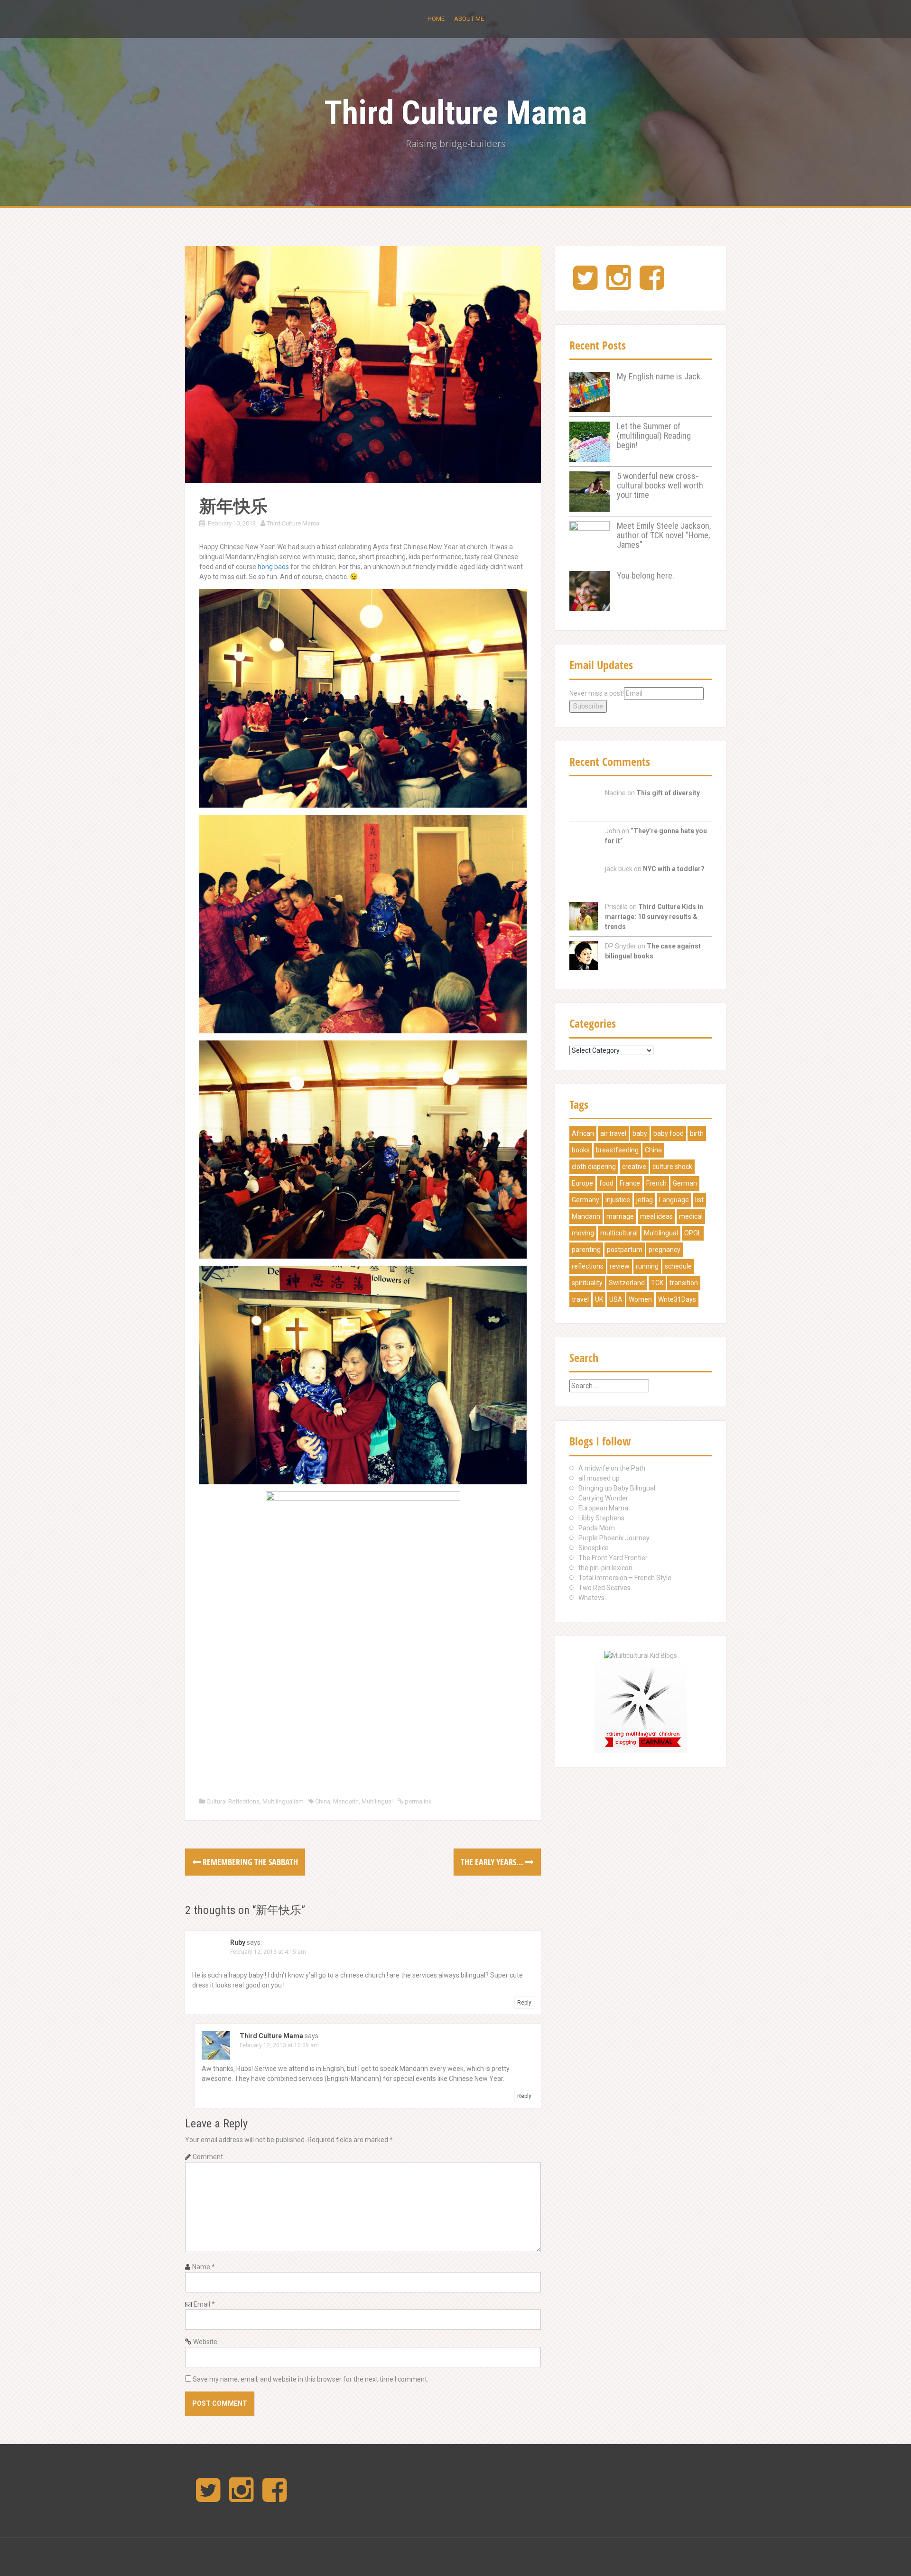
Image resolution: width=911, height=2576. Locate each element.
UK (599, 1299)
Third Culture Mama (455, 113)
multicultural (619, 1233)
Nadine (615, 793)
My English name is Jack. (660, 376)
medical (691, 1216)
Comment (208, 2157)
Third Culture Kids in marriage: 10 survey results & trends (654, 917)
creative (634, 1167)
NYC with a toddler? (674, 869)
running (647, 1266)
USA (616, 1299)
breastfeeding (617, 1150)
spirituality (587, 1283)
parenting (586, 1250)
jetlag (645, 1200)
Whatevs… (594, 1598)
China (323, 1801)
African (583, 1133)
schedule (678, 1266)
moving (583, 1233)
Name (204, 2267)
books (581, 1150)
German (685, 1183)
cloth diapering (594, 1167)
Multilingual (377, 1801)
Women (640, 1299)
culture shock (672, 1167)
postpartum (625, 1250)
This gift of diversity (668, 793)
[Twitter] (585, 285)
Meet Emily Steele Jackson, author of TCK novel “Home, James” (664, 535)
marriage (620, 1216)
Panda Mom (597, 1528)
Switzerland (627, 1283)
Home (436, 19)
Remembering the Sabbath (249, 1862)
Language (674, 1200)
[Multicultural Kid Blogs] (641, 1655)
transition (684, 1283)
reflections (588, 1266)
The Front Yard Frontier (613, 1558)
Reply (524, 2003)
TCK (657, 1283)
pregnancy (665, 1250)
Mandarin (346, 1801)
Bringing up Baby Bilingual (617, 1488)
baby (640, 1133)
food (606, 1183)
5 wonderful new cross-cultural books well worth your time (660, 485)
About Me (469, 19)
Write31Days (677, 1299)
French (656, 1183)
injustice (618, 1200)
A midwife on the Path (612, 1468)
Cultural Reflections (233, 1801)
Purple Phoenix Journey (614, 1538)
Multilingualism (283, 1801)
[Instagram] (618, 285)
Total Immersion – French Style (625, 1578)
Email (204, 2304)
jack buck (619, 869)
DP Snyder (621, 946)
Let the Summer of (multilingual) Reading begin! (654, 436)
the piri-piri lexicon (605, 1568)
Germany (586, 1200)
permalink (418, 1801)
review (620, 1266)
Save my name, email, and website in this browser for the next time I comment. (311, 2379)
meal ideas (656, 1216)
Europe (582, 1183)
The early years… (493, 1862)
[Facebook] (652, 285)
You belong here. (646, 575)
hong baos (273, 567)
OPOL (693, 1233)
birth (697, 1133)
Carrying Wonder (603, 1498)
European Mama (603, 1508)
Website (205, 2342)
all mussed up (599, 1478)
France (630, 1183)
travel (580, 1299)
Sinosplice (594, 1548)
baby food (669, 1133)
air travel (613, 1133)
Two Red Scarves (604, 1588)
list (699, 1200)
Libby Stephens (601, 1518)
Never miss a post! (597, 693)
